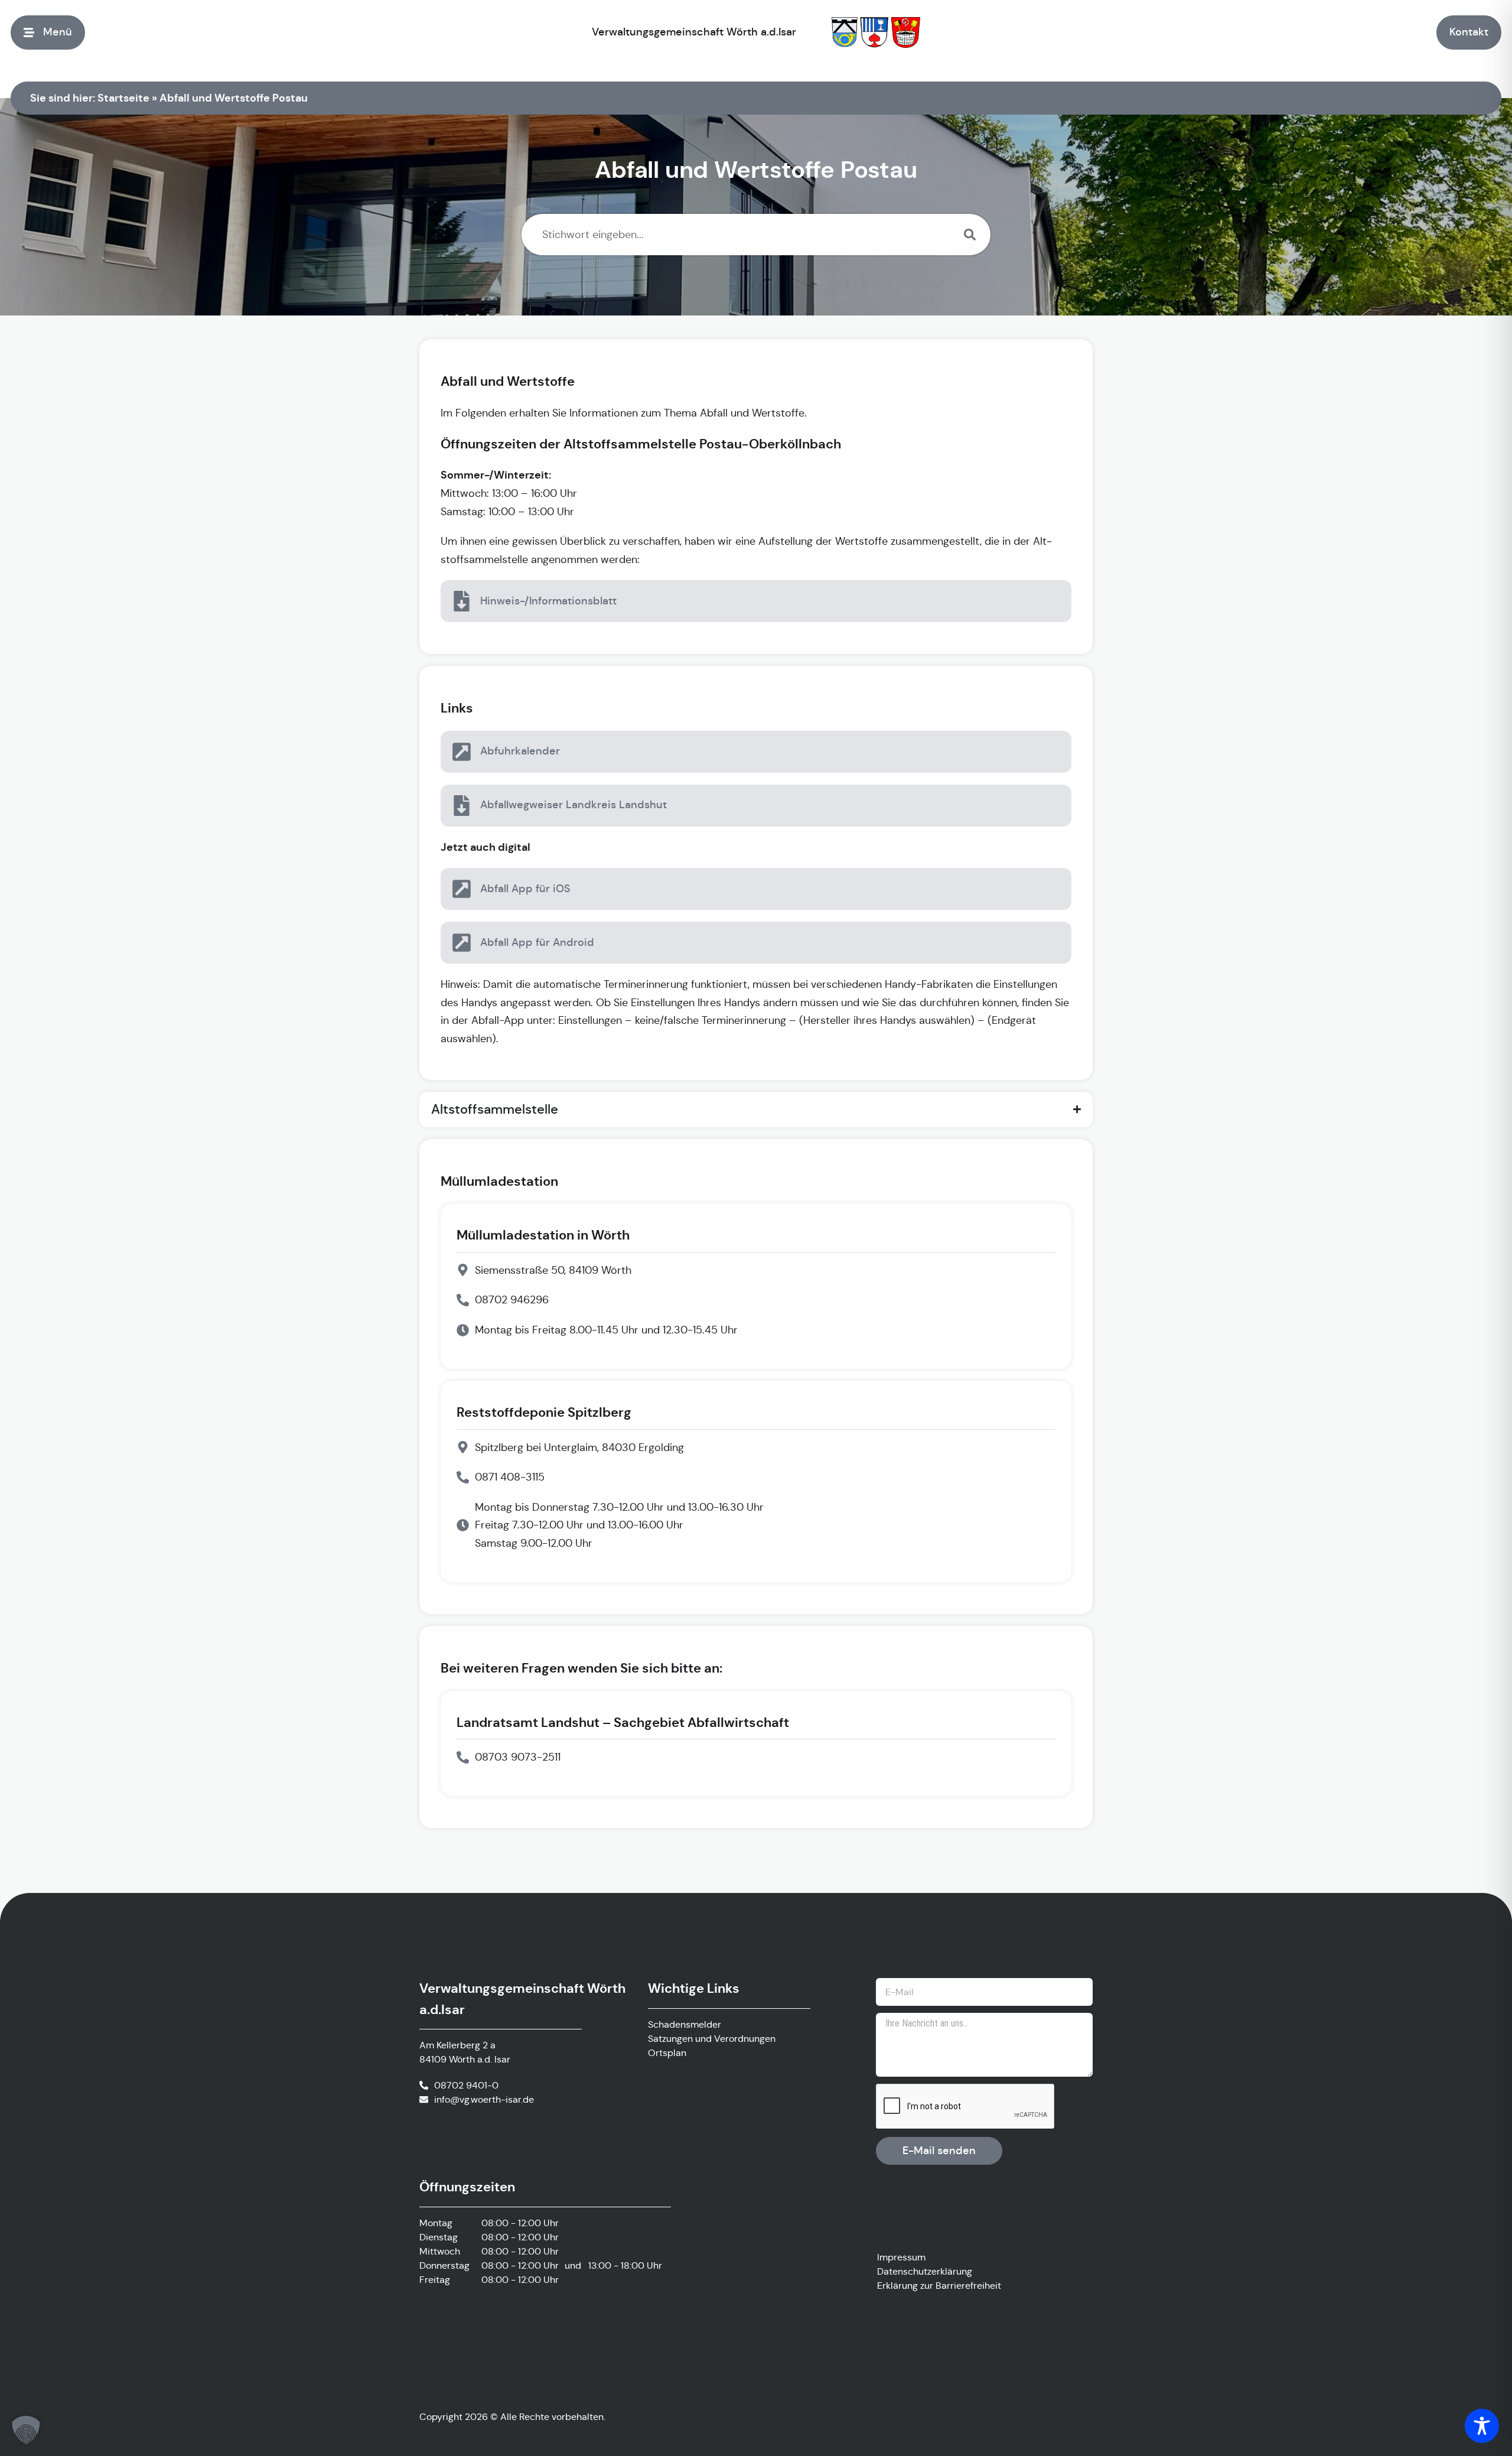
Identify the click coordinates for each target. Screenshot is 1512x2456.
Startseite (123, 98)
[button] (26, 2430)
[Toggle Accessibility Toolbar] (1482, 2426)
